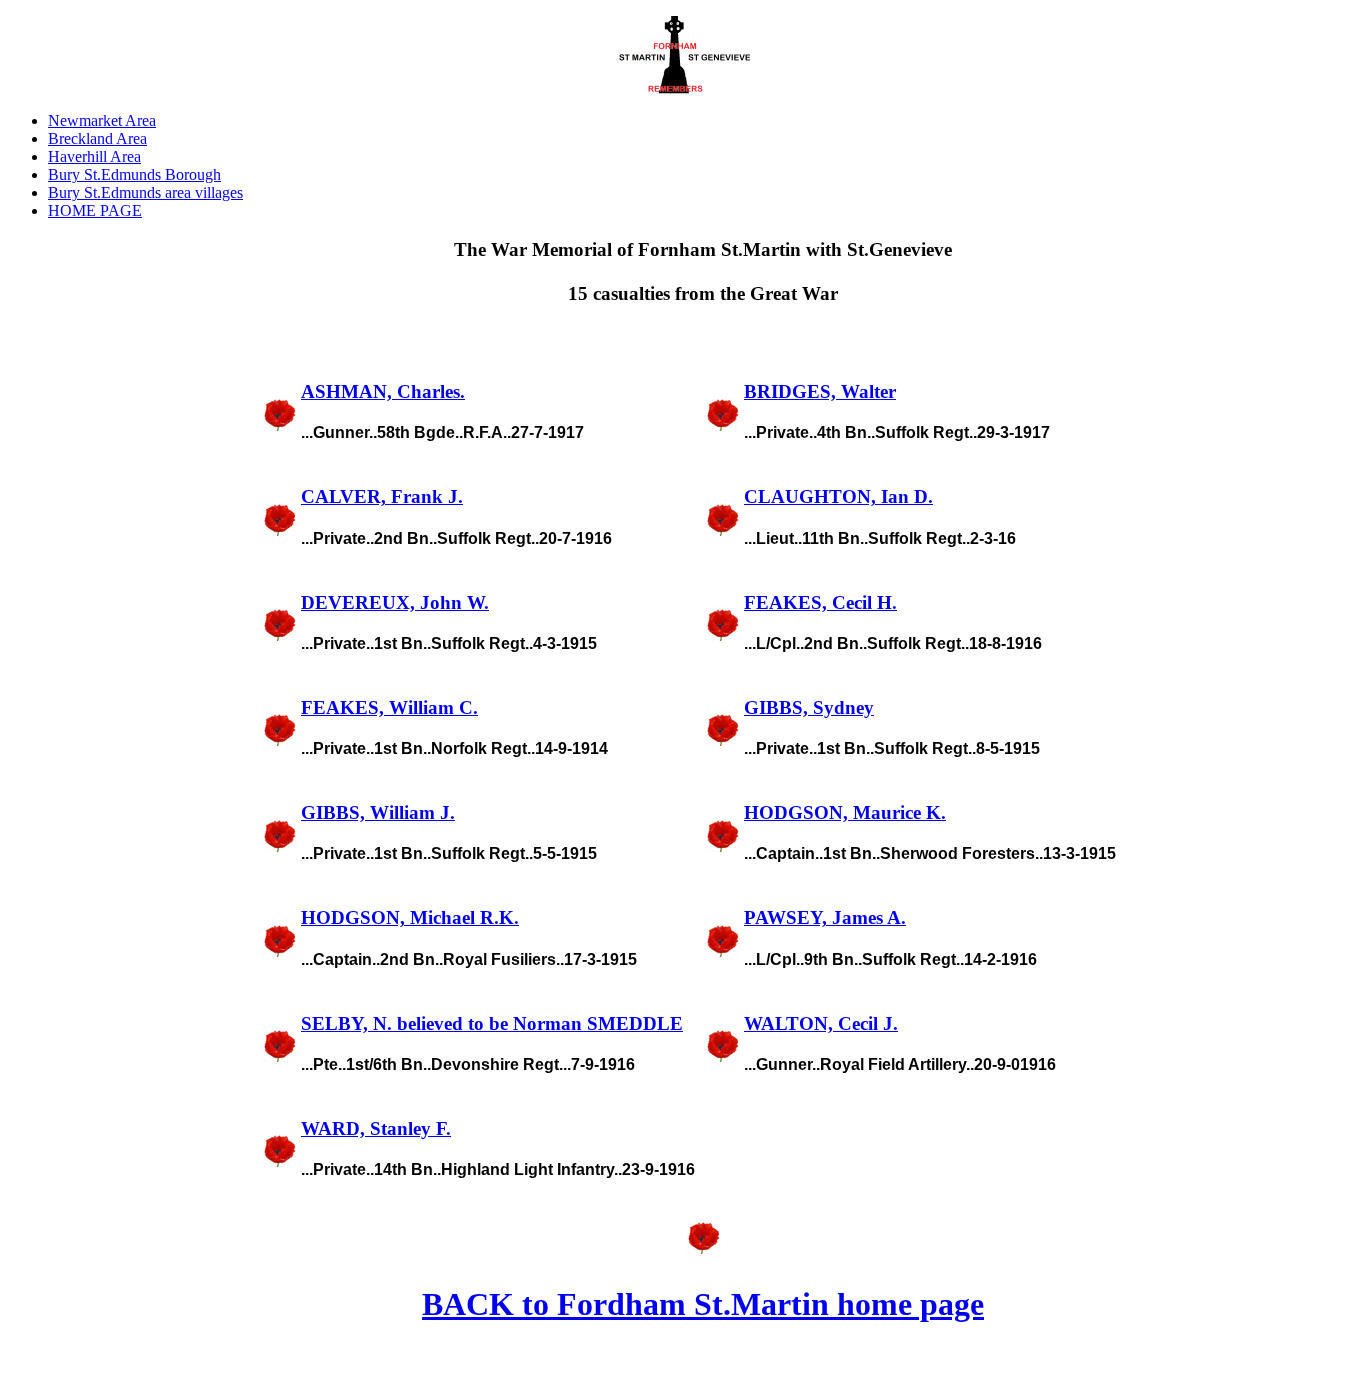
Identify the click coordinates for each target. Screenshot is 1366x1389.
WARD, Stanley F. (376, 1128)
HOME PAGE (95, 210)
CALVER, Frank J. (382, 496)
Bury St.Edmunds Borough (134, 174)
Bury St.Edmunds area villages (145, 192)
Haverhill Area (94, 156)
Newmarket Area (102, 120)
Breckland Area (97, 138)
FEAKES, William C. (389, 707)
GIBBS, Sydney (809, 707)
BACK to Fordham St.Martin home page (703, 1304)
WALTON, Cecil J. (821, 1023)
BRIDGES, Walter (820, 391)
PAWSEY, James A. (825, 917)
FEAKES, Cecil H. (820, 602)
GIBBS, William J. (378, 812)
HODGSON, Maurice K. (845, 812)
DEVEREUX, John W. (395, 602)
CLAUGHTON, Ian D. (838, 496)
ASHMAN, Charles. (383, 391)
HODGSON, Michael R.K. (410, 917)
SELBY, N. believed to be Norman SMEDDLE (492, 1023)
